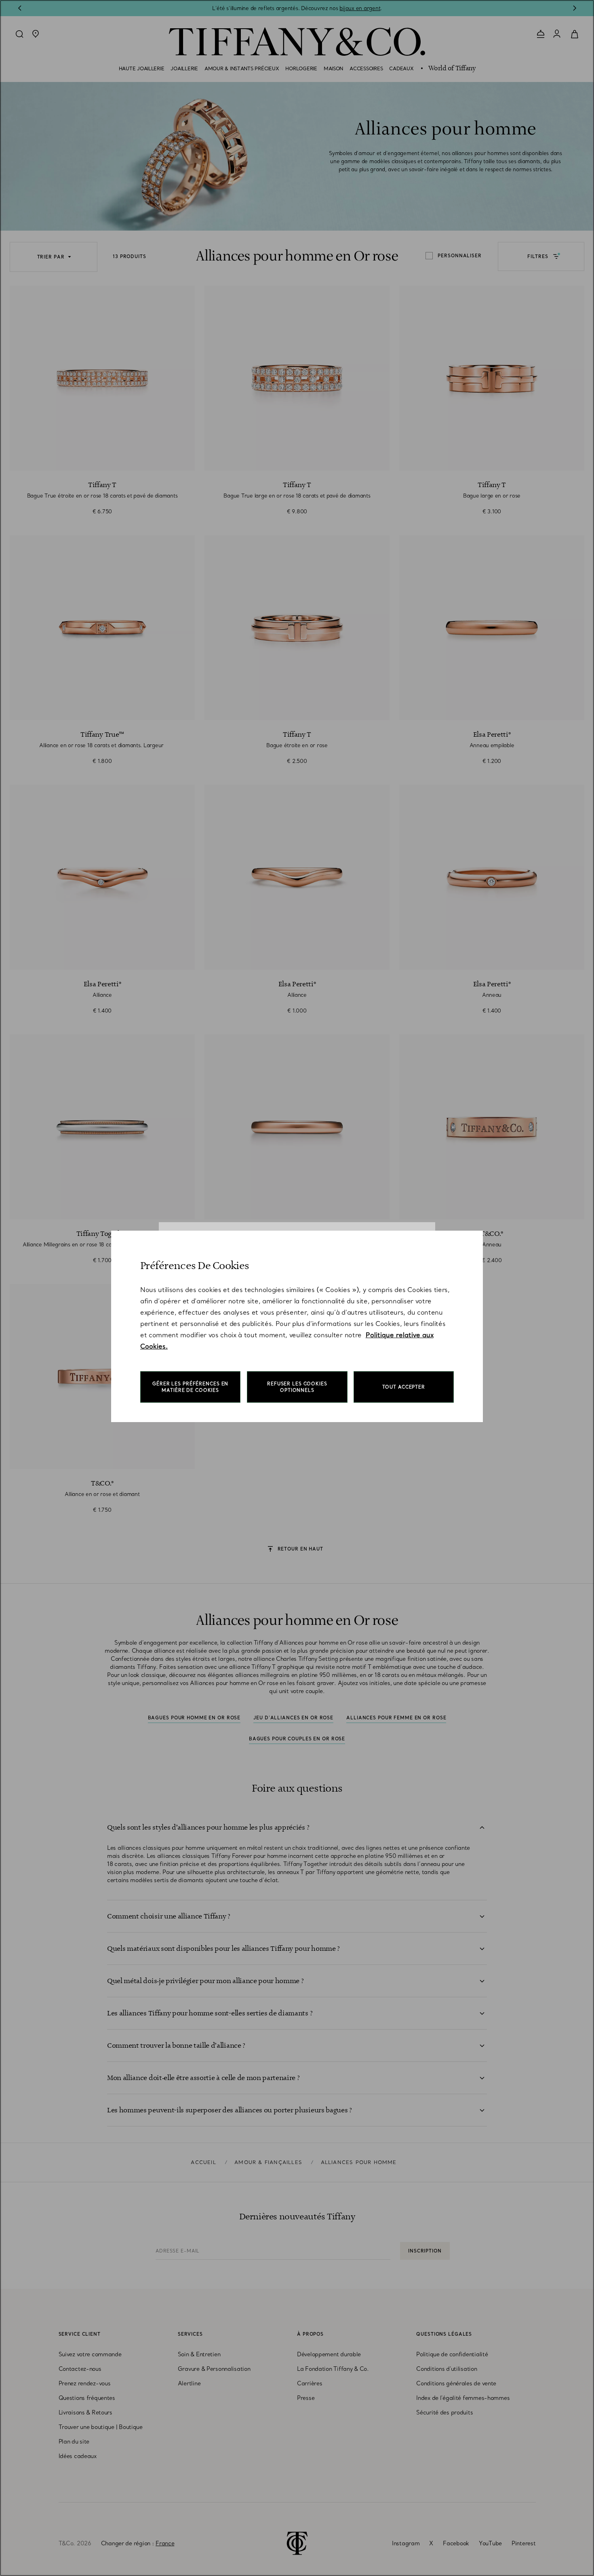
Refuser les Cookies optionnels (297, 1387)
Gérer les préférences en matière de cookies (190, 1387)
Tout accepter (404, 1387)
